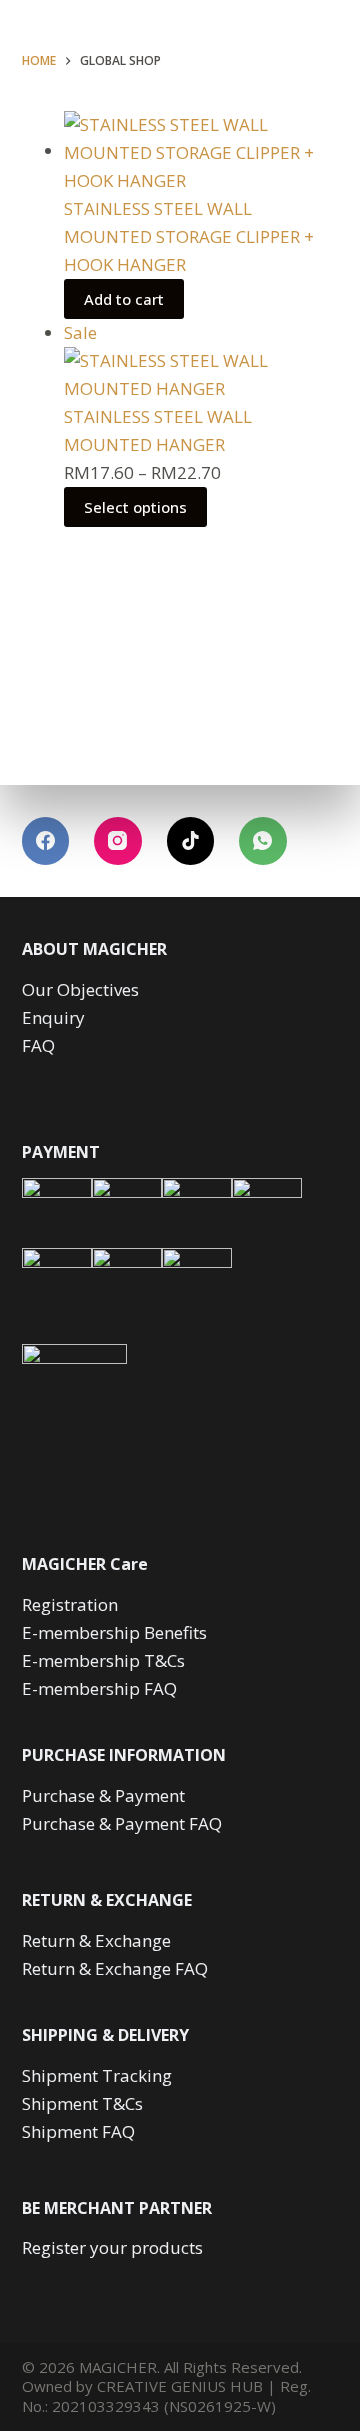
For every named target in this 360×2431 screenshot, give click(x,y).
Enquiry (53, 1017)
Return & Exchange (96, 1940)
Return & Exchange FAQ (115, 1968)
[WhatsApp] (263, 841)
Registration (70, 1604)
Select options (135, 507)
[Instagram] (118, 841)
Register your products (112, 2247)
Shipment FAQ (78, 2131)
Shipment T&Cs (82, 2103)
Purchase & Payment (103, 1795)
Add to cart (124, 299)
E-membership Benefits (114, 1632)
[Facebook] (46, 841)
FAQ (38, 1045)
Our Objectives (80, 989)
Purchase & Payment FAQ (122, 1823)
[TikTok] (191, 841)
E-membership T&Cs (103, 1660)
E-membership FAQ (99, 1688)
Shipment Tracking (97, 2075)
